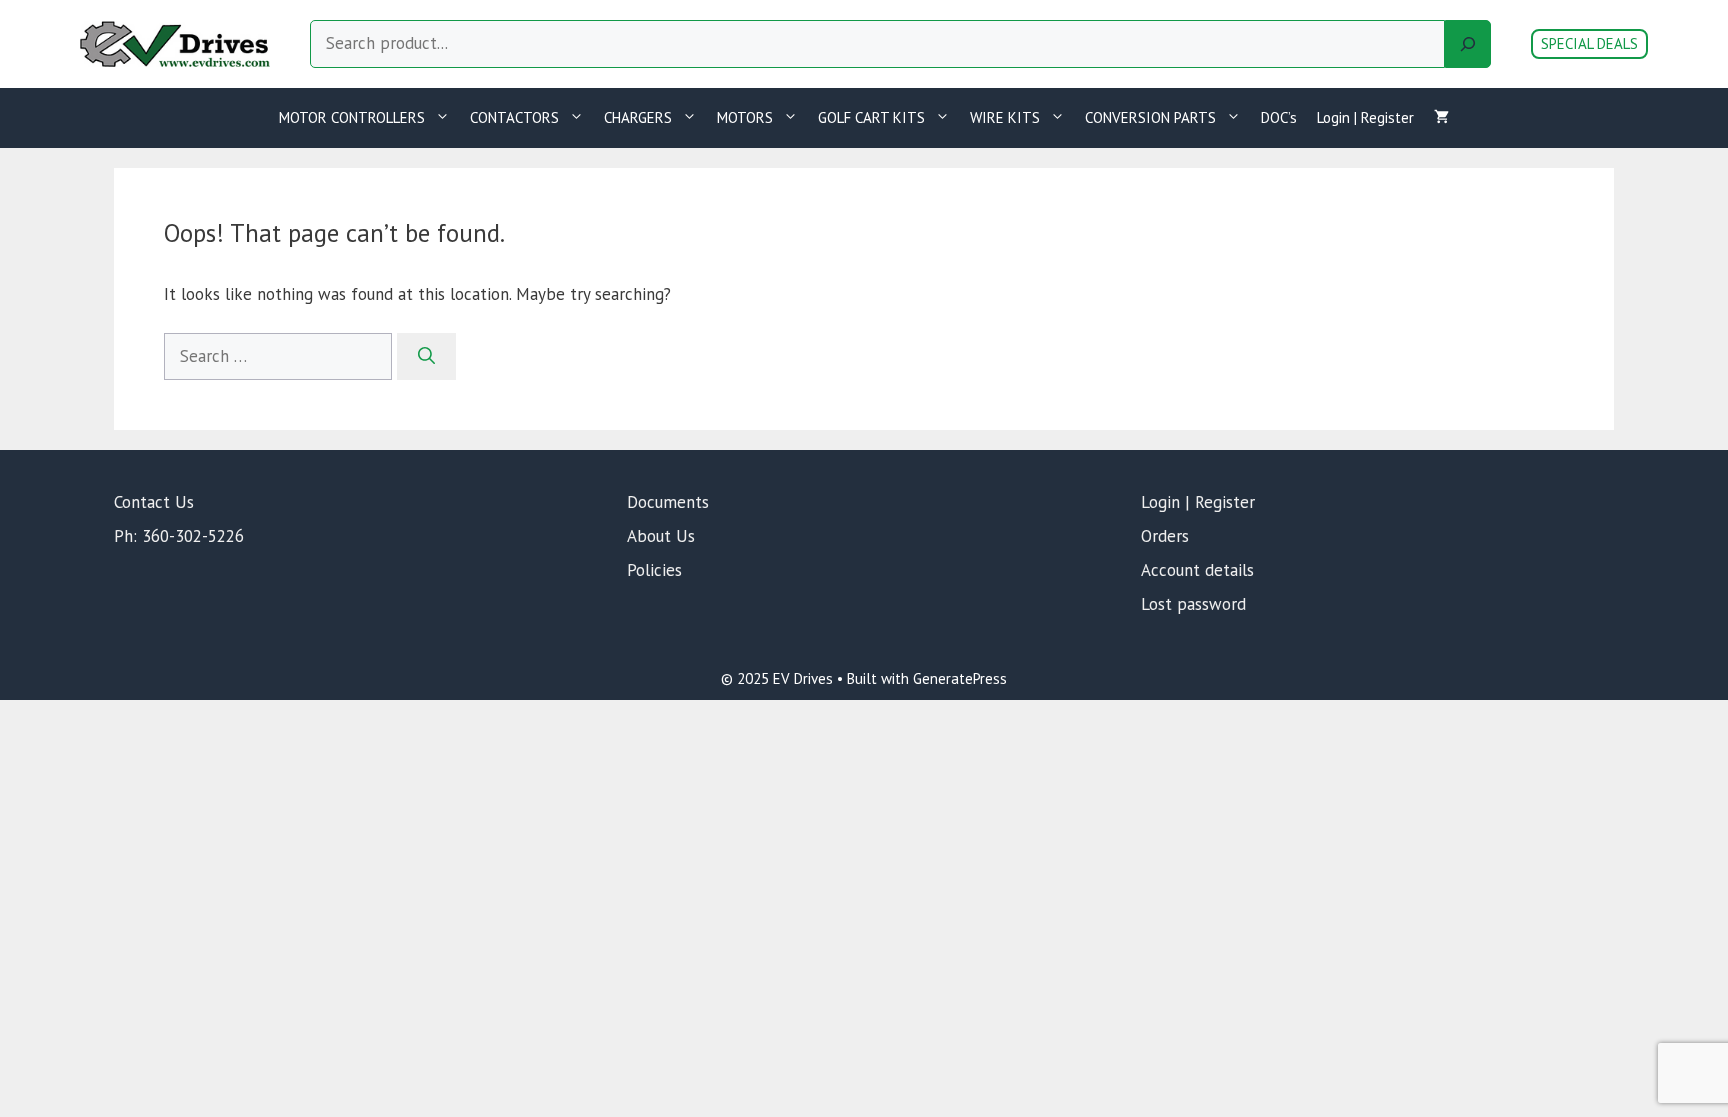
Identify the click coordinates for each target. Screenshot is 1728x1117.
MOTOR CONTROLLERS (352, 117)
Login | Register (1365, 117)
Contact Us (154, 502)
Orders (1165, 536)
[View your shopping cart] (1441, 118)
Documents (668, 502)
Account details (1197, 570)
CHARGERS (638, 117)
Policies (654, 570)
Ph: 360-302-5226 (179, 536)
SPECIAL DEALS (1589, 43)
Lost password (1193, 604)
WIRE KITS (1005, 117)
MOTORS (745, 117)
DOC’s (1279, 117)
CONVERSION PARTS (1150, 117)
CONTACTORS (514, 117)
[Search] (1468, 44)
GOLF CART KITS (871, 117)
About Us (661, 536)
